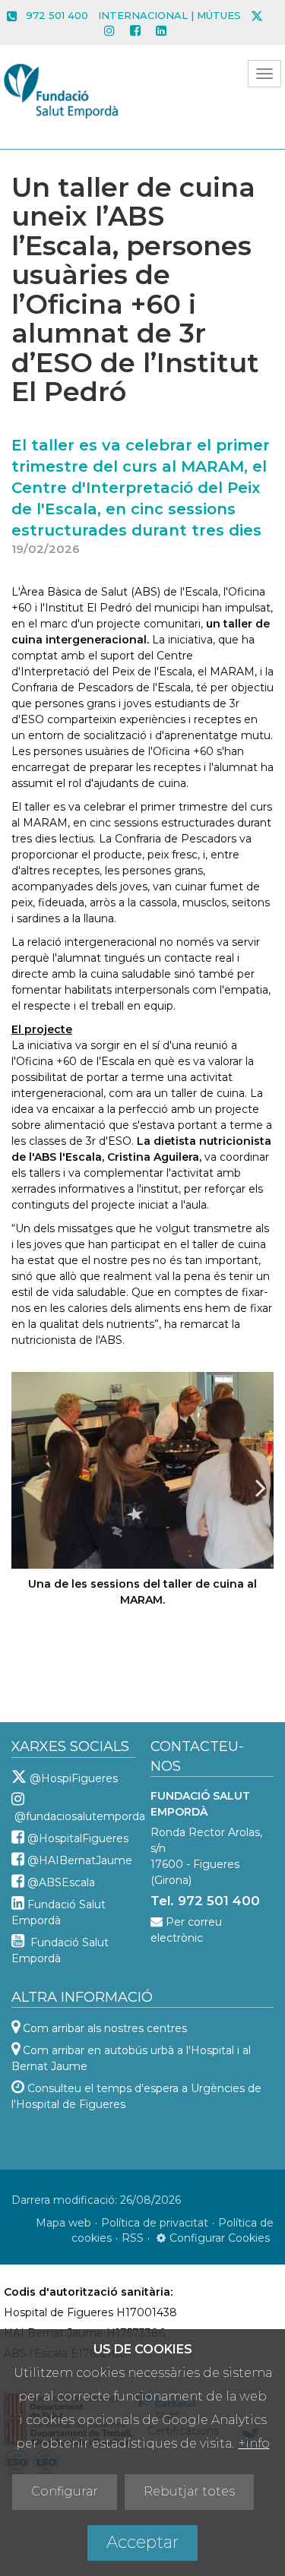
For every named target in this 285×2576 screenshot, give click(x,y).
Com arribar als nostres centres (105, 2028)
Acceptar (142, 2542)
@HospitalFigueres (78, 1838)
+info (254, 2443)
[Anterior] (24, 1487)
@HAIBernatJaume (80, 1860)
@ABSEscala (61, 1882)
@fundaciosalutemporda (80, 1816)
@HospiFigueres (74, 1778)
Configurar (65, 2491)
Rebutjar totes (189, 2491)
